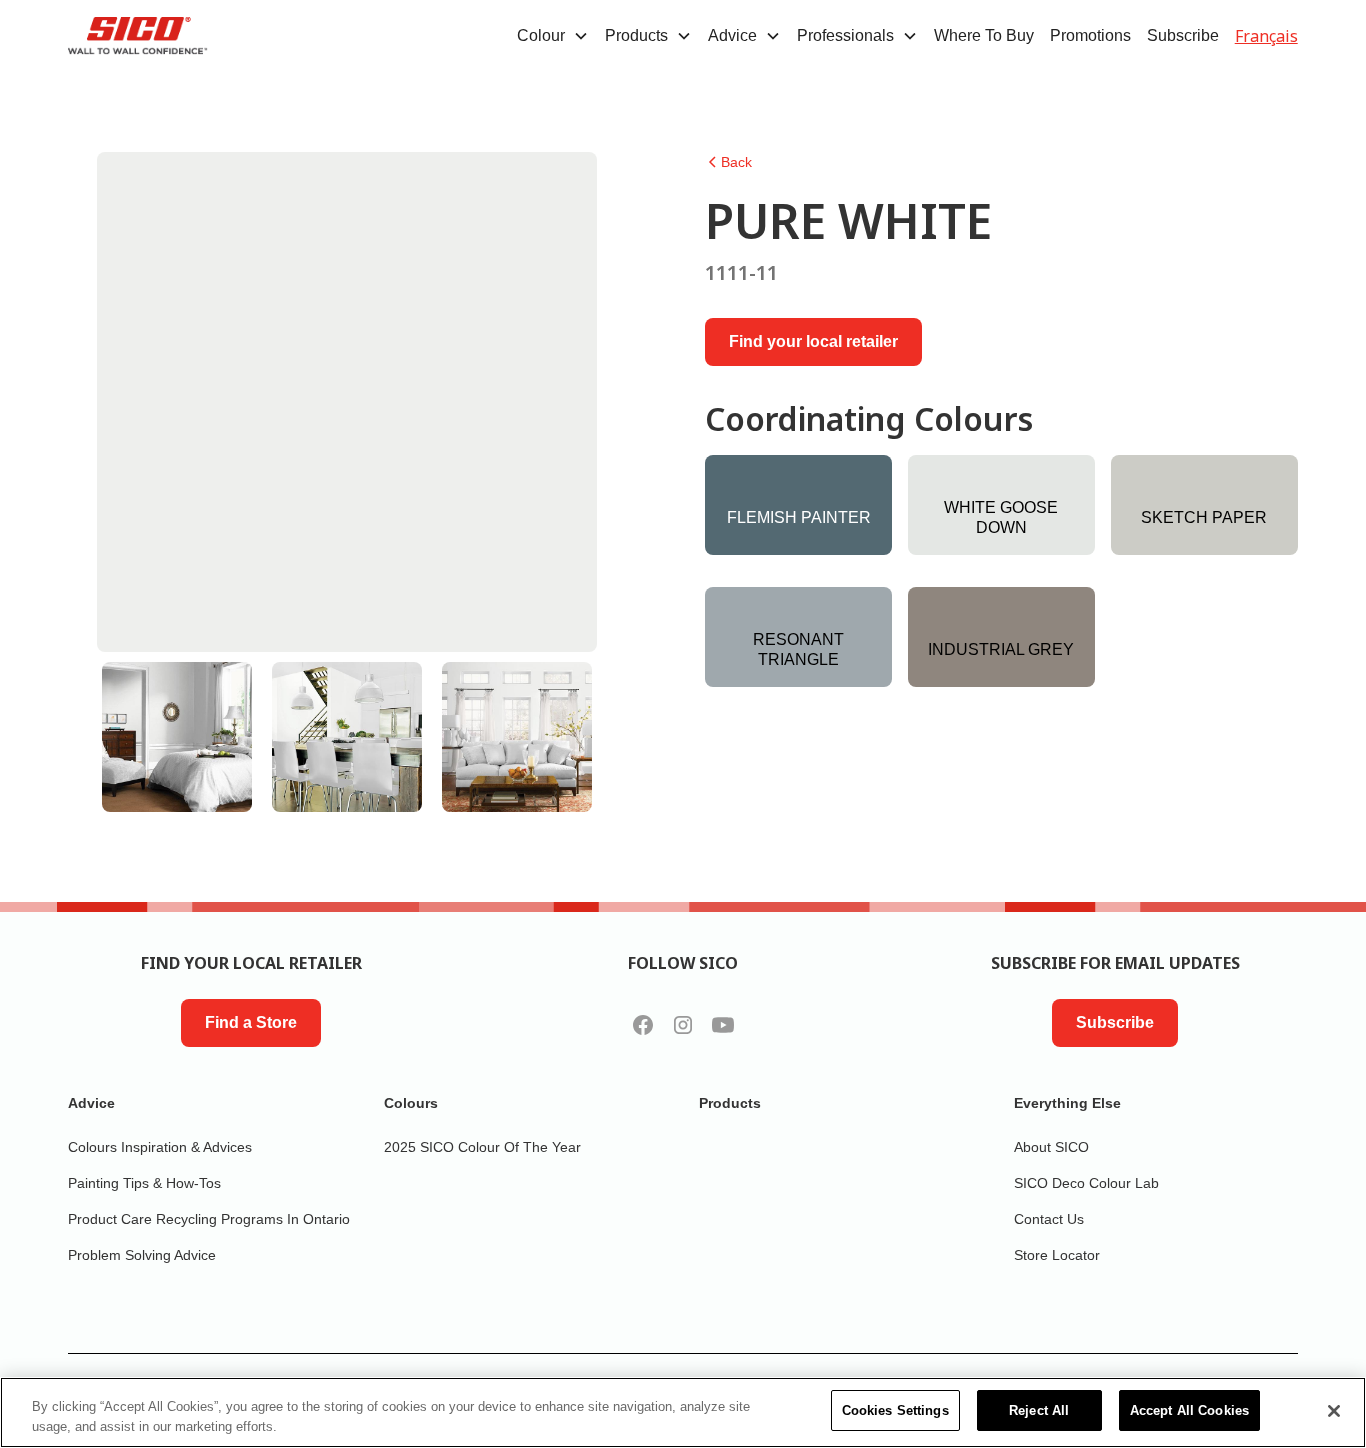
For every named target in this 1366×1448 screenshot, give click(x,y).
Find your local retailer (813, 341)
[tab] (177, 737)
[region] (683, 1412)
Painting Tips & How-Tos (144, 1183)
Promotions (1090, 35)
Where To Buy (984, 35)
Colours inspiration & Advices (160, 1147)
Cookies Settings (895, 1410)
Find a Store (251, 1022)
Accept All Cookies (1189, 1410)
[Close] (1334, 1411)
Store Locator (1057, 1255)
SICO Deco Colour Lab (1086, 1183)
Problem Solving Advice (142, 1255)
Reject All (1039, 1410)
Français (1266, 36)
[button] (553, 36)
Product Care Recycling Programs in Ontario (209, 1219)
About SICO (1051, 1147)
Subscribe (1183, 35)
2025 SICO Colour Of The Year (482, 1147)
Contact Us (1049, 1219)
